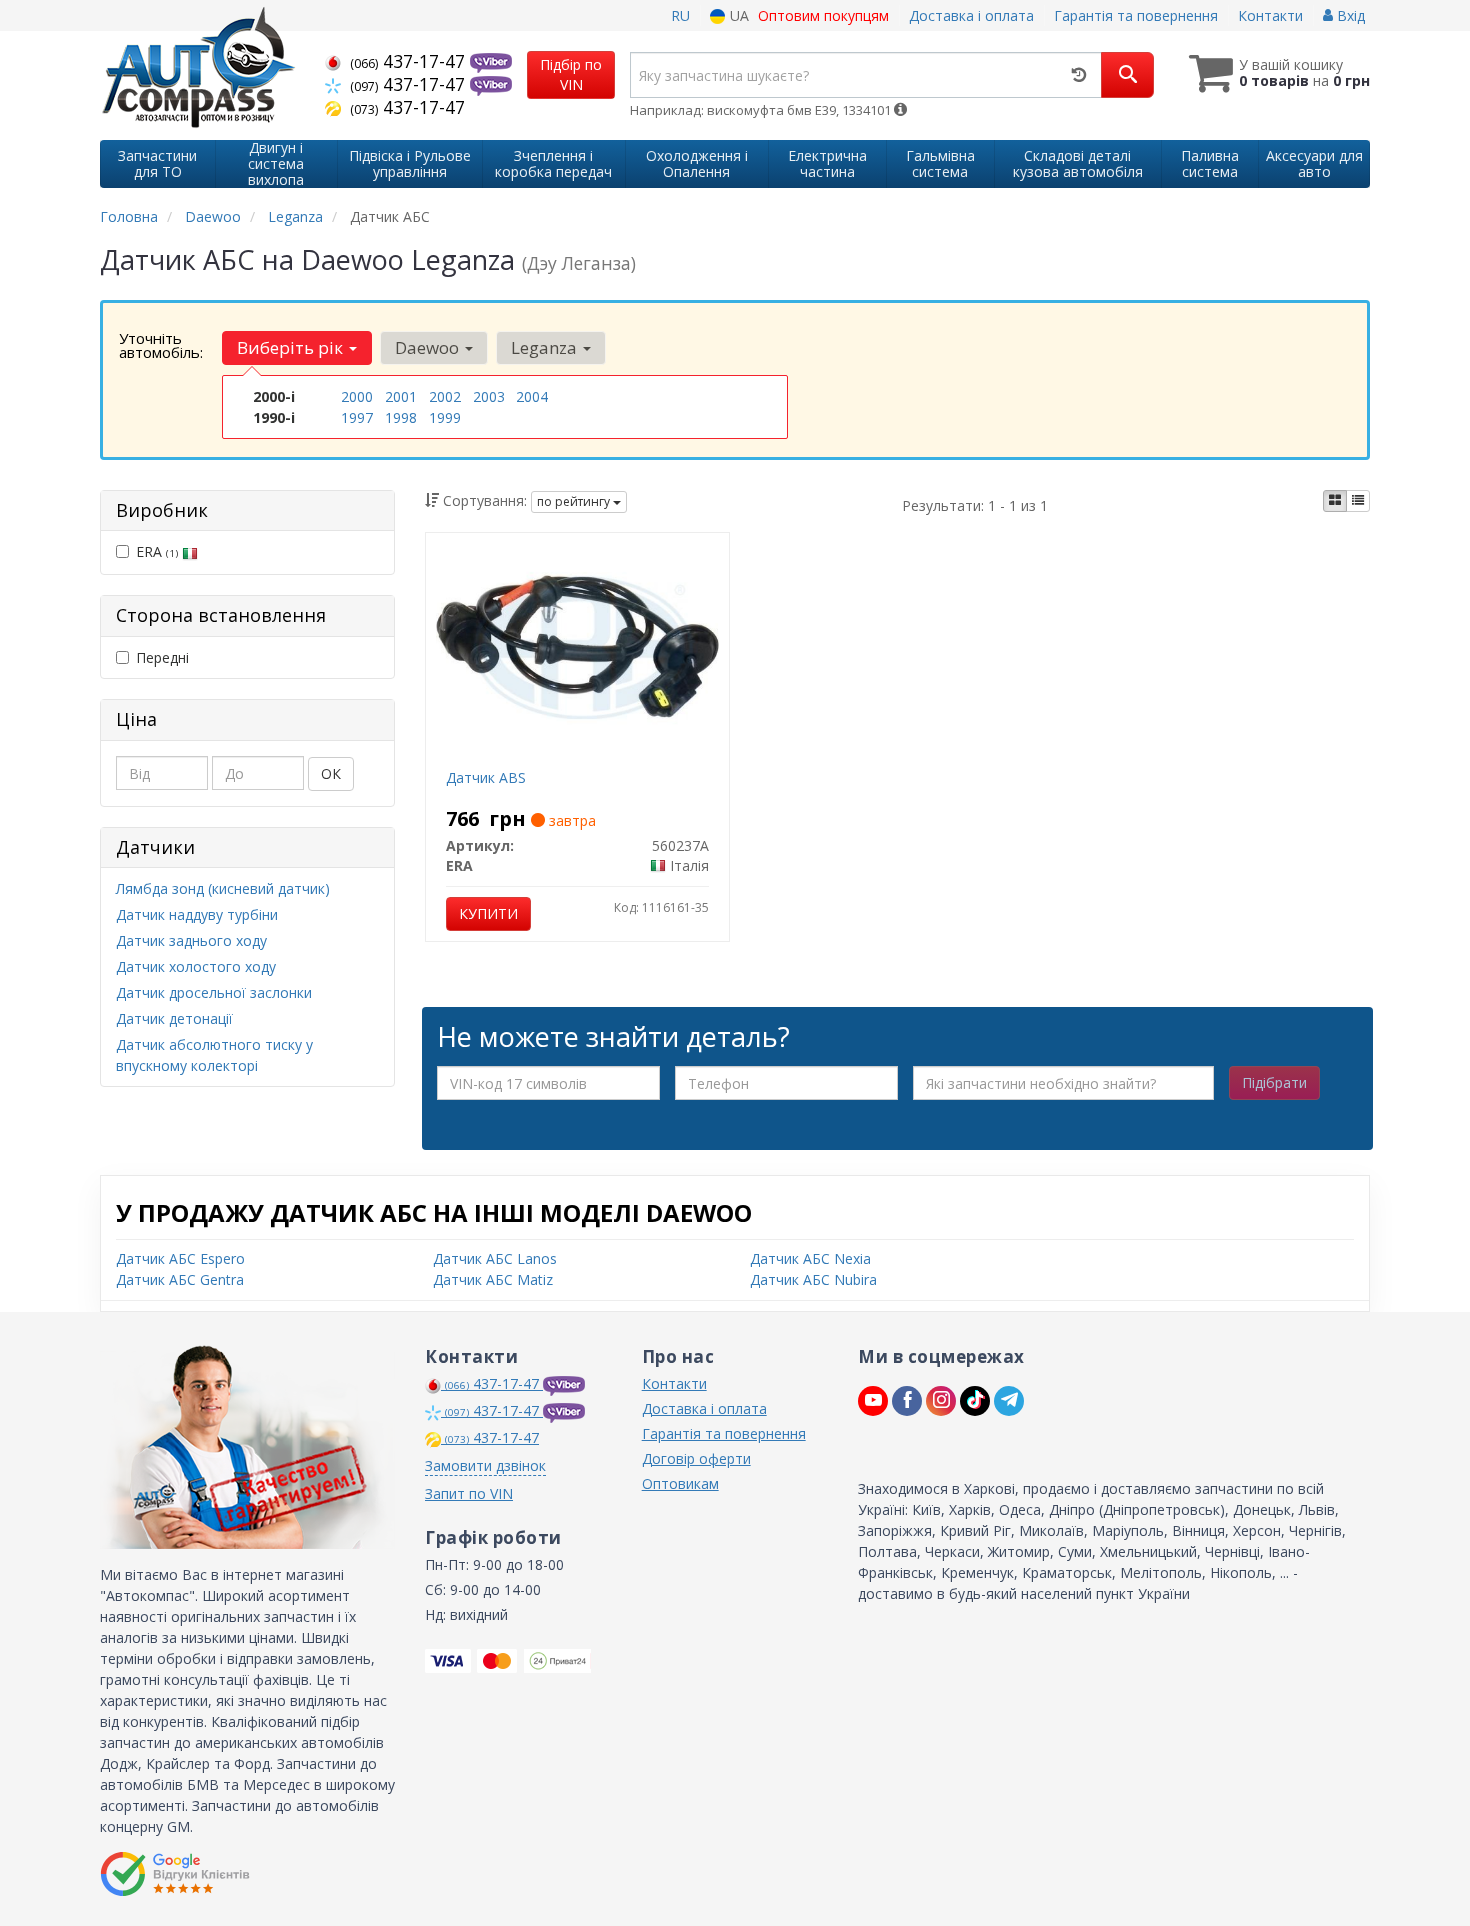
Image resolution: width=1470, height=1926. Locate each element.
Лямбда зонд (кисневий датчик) (223, 888)
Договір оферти (696, 1458)
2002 (445, 396)
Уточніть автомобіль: (161, 345)
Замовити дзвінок (485, 1465)
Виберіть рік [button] (292, 347)
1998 (401, 417)
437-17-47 (410, 61)
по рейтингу (575, 501)
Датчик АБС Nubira (813, 1279)
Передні (162, 657)
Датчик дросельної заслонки (214, 992)
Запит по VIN (469, 1493)
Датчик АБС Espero (180, 1258)
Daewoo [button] (429, 347)
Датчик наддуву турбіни (197, 914)
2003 (489, 396)
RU (680, 15)
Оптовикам (680, 1483)
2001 (401, 396)
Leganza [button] (546, 347)
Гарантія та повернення (1136, 15)
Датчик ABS (486, 777)
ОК (331, 773)
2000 (357, 396)
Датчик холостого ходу (196, 966)
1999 (445, 417)
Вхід (1349, 15)
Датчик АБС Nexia (810, 1258)
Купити (488, 913)
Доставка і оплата (971, 15)
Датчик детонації (174, 1018)
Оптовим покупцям (823, 15)
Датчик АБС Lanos (495, 1258)
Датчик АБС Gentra (180, 1279)
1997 (357, 417)
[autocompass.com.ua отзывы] (177, 1874)
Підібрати (1274, 1082)
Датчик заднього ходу (191, 940)
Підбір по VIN (571, 74)
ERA (157, 551)
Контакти (1270, 15)
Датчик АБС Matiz (493, 1279)
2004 (532, 396)
